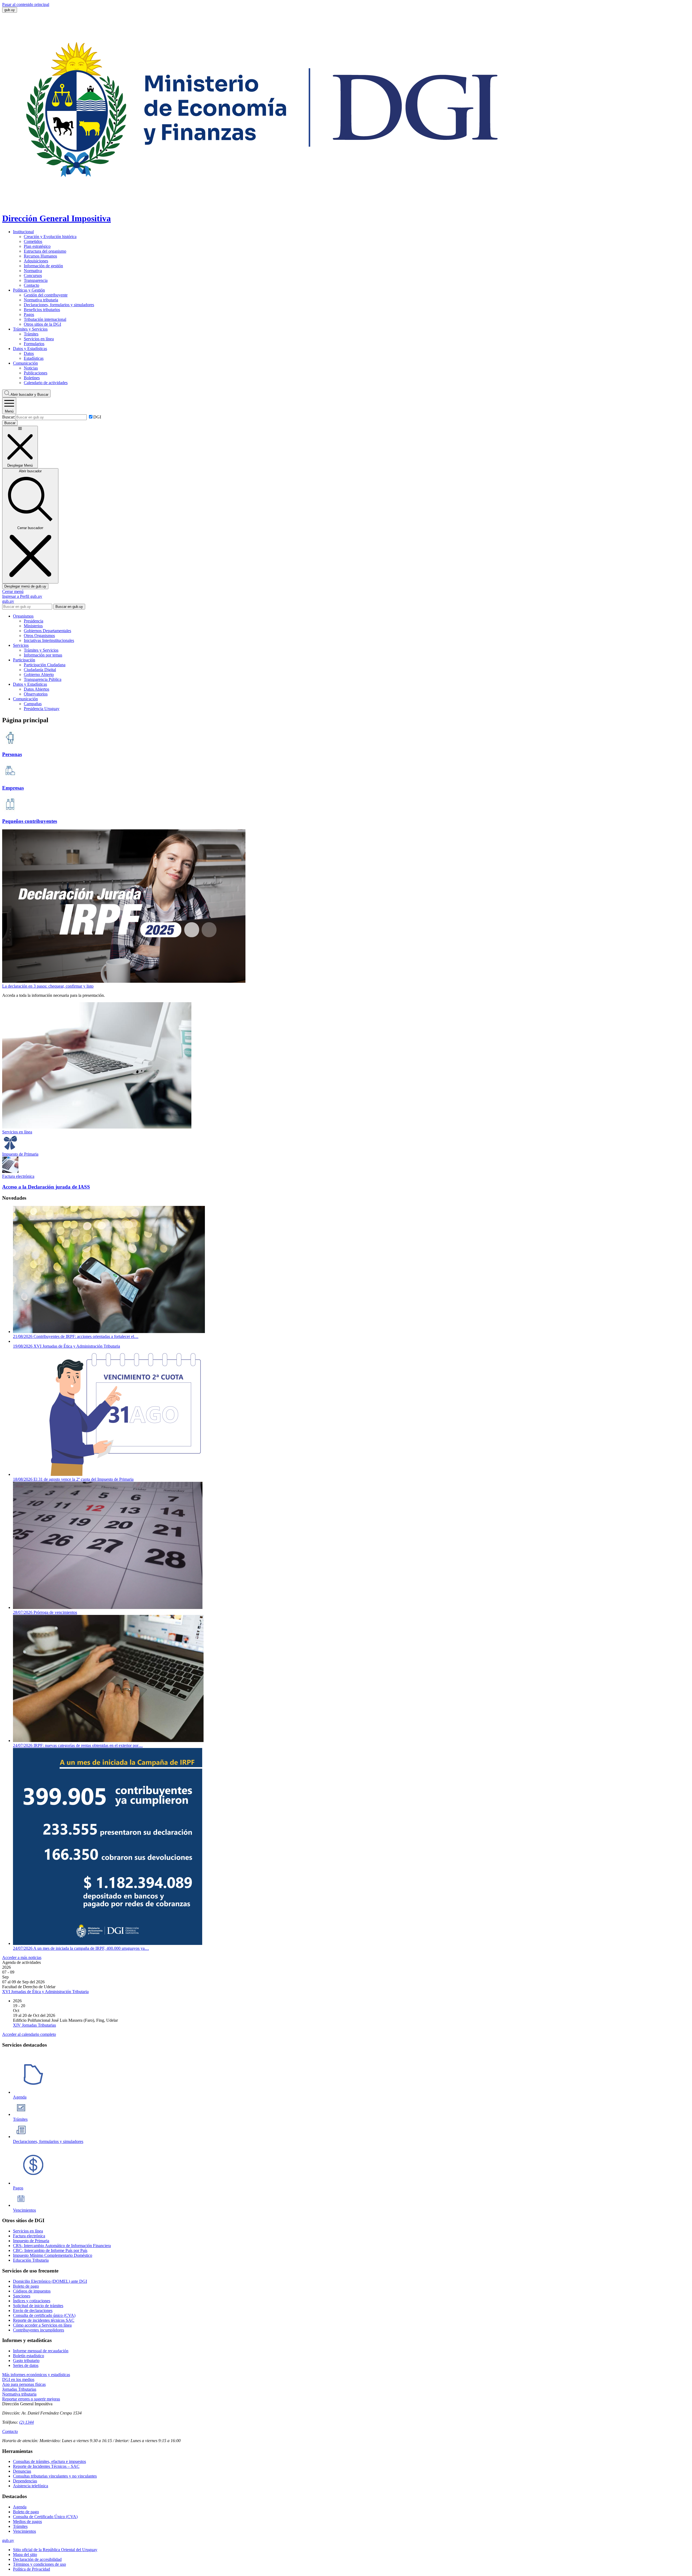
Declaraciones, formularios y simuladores (59, 305)
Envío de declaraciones (33, 2311)
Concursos (33, 276)
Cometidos (33, 241)
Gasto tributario (26, 2361)
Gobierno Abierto (39, 674)
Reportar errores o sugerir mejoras (31, 2399)
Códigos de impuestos (32, 2291)
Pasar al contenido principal (26, 4)
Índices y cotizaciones (32, 2301)
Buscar (29, 395)
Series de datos (26, 2365)
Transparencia (36, 280)
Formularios (34, 344)
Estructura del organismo (45, 251)
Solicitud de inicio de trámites (38, 2306)
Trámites (31, 334)
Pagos (29, 314)
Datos (29, 353)
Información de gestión (43, 266)
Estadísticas (34, 358)
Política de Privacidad (31, 2569)
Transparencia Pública (43, 679)
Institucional (23, 232)
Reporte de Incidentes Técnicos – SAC (46, 2466)
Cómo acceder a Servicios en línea (42, 2325)
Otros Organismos (39, 636)
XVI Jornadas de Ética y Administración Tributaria (45, 1992)
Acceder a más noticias (22, 1957)
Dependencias (25, 2481)
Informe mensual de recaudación (41, 2351)
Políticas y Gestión (29, 290)
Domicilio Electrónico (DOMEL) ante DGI (50, 2281)
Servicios (21, 645)
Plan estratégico (37, 246)
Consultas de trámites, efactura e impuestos (49, 2461)
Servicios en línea (39, 339)
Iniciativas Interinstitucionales (49, 640)
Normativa (33, 271)
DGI (97, 417)
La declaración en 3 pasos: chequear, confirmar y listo (48, 986)
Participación (24, 660)
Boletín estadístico (29, 2356)
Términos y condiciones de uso (39, 2564)
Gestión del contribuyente (46, 295)
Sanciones (22, 2296)
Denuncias (22, 2471)
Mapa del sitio (25, 2554)
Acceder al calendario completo (29, 2034)
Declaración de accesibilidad (37, 2559)
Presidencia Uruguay (42, 709)
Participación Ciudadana (45, 665)
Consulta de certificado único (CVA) (44, 2315)
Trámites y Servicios (30, 329)
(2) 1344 (26, 2422)
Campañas (33, 704)
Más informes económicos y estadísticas (36, 2375)
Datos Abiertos (36, 689)
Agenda (20, 2507)
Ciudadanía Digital (40, 670)
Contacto (31, 285)
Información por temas (43, 655)
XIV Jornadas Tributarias (34, 2025)
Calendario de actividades (46, 383)
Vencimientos (24, 2531)
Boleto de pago (26, 2286)
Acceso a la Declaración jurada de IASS (46, 1187)
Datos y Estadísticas (30, 349)
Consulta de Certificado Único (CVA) (45, 2517)
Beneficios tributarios (42, 310)
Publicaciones (36, 373)
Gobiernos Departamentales (47, 631)
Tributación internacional (45, 319)
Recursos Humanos (40, 256)
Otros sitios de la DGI (42, 324)
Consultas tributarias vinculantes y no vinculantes (55, 2476)
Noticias (31, 368)
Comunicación (25, 363)
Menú (9, 411)
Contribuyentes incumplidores (39, 2330)
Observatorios (36, 694)
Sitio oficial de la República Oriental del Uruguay (55, 2550)
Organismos (23, 616)
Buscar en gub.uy (69, 607)
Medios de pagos (27, 2521)
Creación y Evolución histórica (50, 237)
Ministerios (33, 626)
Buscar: (9, 417)
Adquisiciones (36, 261)
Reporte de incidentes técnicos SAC (44, 2320)
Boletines (32, 378)
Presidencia (34, 621)
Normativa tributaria (41, 300)
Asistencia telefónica (31, 2486)
